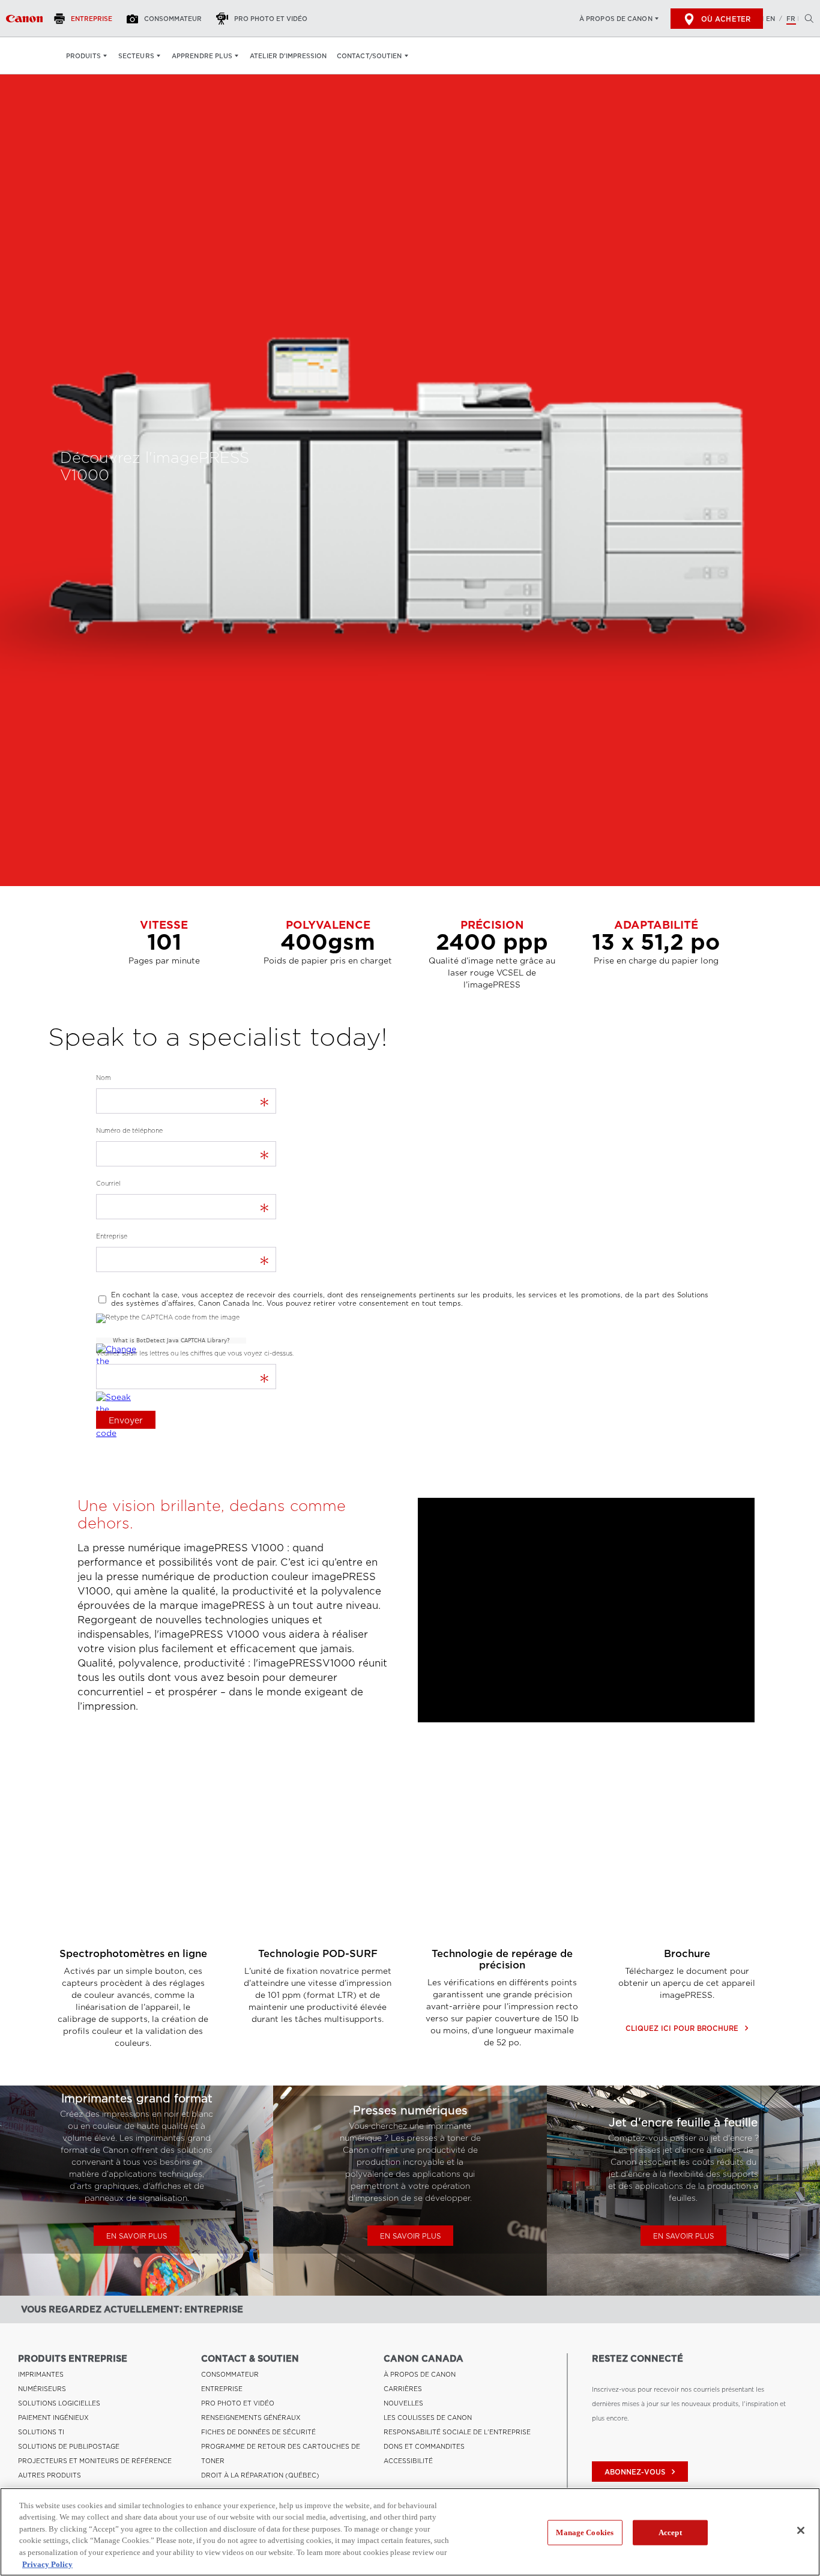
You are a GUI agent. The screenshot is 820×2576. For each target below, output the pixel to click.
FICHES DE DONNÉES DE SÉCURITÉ (258, 2432)
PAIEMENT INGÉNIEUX (53, 2418)
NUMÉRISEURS (42, 2389)
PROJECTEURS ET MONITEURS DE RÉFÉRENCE (95, 2461)
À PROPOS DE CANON (420, 2374)
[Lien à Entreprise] (24, 19)
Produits (83, 56)
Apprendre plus (202, 56)
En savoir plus (137, 2236)
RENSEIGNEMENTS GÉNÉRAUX (251, 2418)
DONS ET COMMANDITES (424, 2446)
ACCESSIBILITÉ (408, 2461)
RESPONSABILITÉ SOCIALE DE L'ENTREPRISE (457, 2432)
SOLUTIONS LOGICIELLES (59, 2403)
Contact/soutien (369, 56)
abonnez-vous (641, 2472)
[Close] (801, 2530)
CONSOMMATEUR (230, 2374)
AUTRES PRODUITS (50, 2475)
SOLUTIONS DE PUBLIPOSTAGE (69, 2446)
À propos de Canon (616, 19)
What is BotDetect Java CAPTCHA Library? (171, 1341)
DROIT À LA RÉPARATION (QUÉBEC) (260, 2475)
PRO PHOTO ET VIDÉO (238, 2403)
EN (770, 19)
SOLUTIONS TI (41, 2432)
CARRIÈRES (403, 2389)
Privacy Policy (47, 2564)
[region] (410, 2532)
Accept (670, 2532)
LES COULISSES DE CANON (428, 2418)
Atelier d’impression (288, 56)
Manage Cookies (585, 2532)
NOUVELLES (403, 2403)
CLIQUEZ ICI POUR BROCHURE (687, 2028)
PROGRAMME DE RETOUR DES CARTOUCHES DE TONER (281, 2454)
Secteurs (136, 56)
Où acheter (726, 19)
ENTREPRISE (222, 2389)
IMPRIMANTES (41, 2374)
